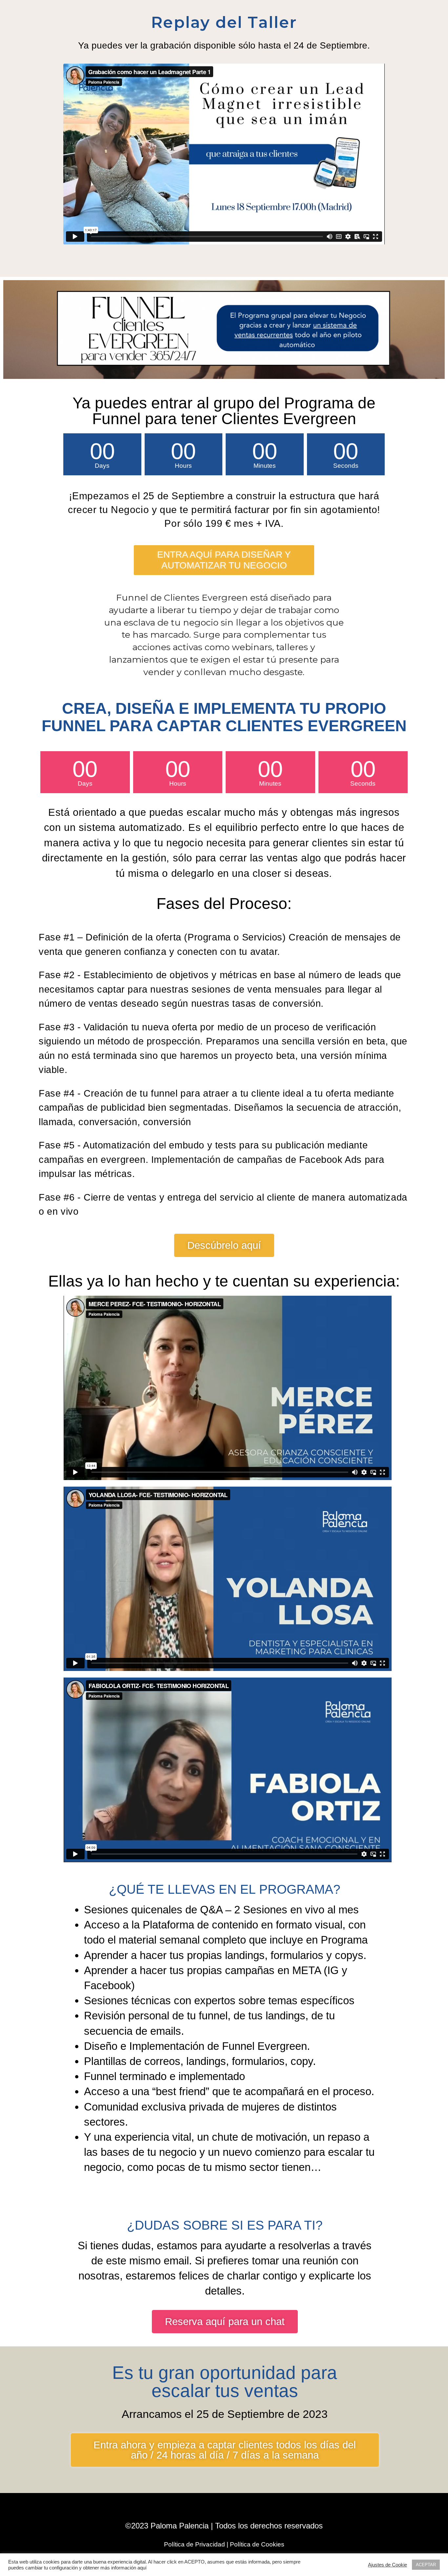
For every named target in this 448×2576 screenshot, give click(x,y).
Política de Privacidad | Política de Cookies (224, 2544)
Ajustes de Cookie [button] (387, 2565)
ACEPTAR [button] (426, 2565)
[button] (224, 560)
